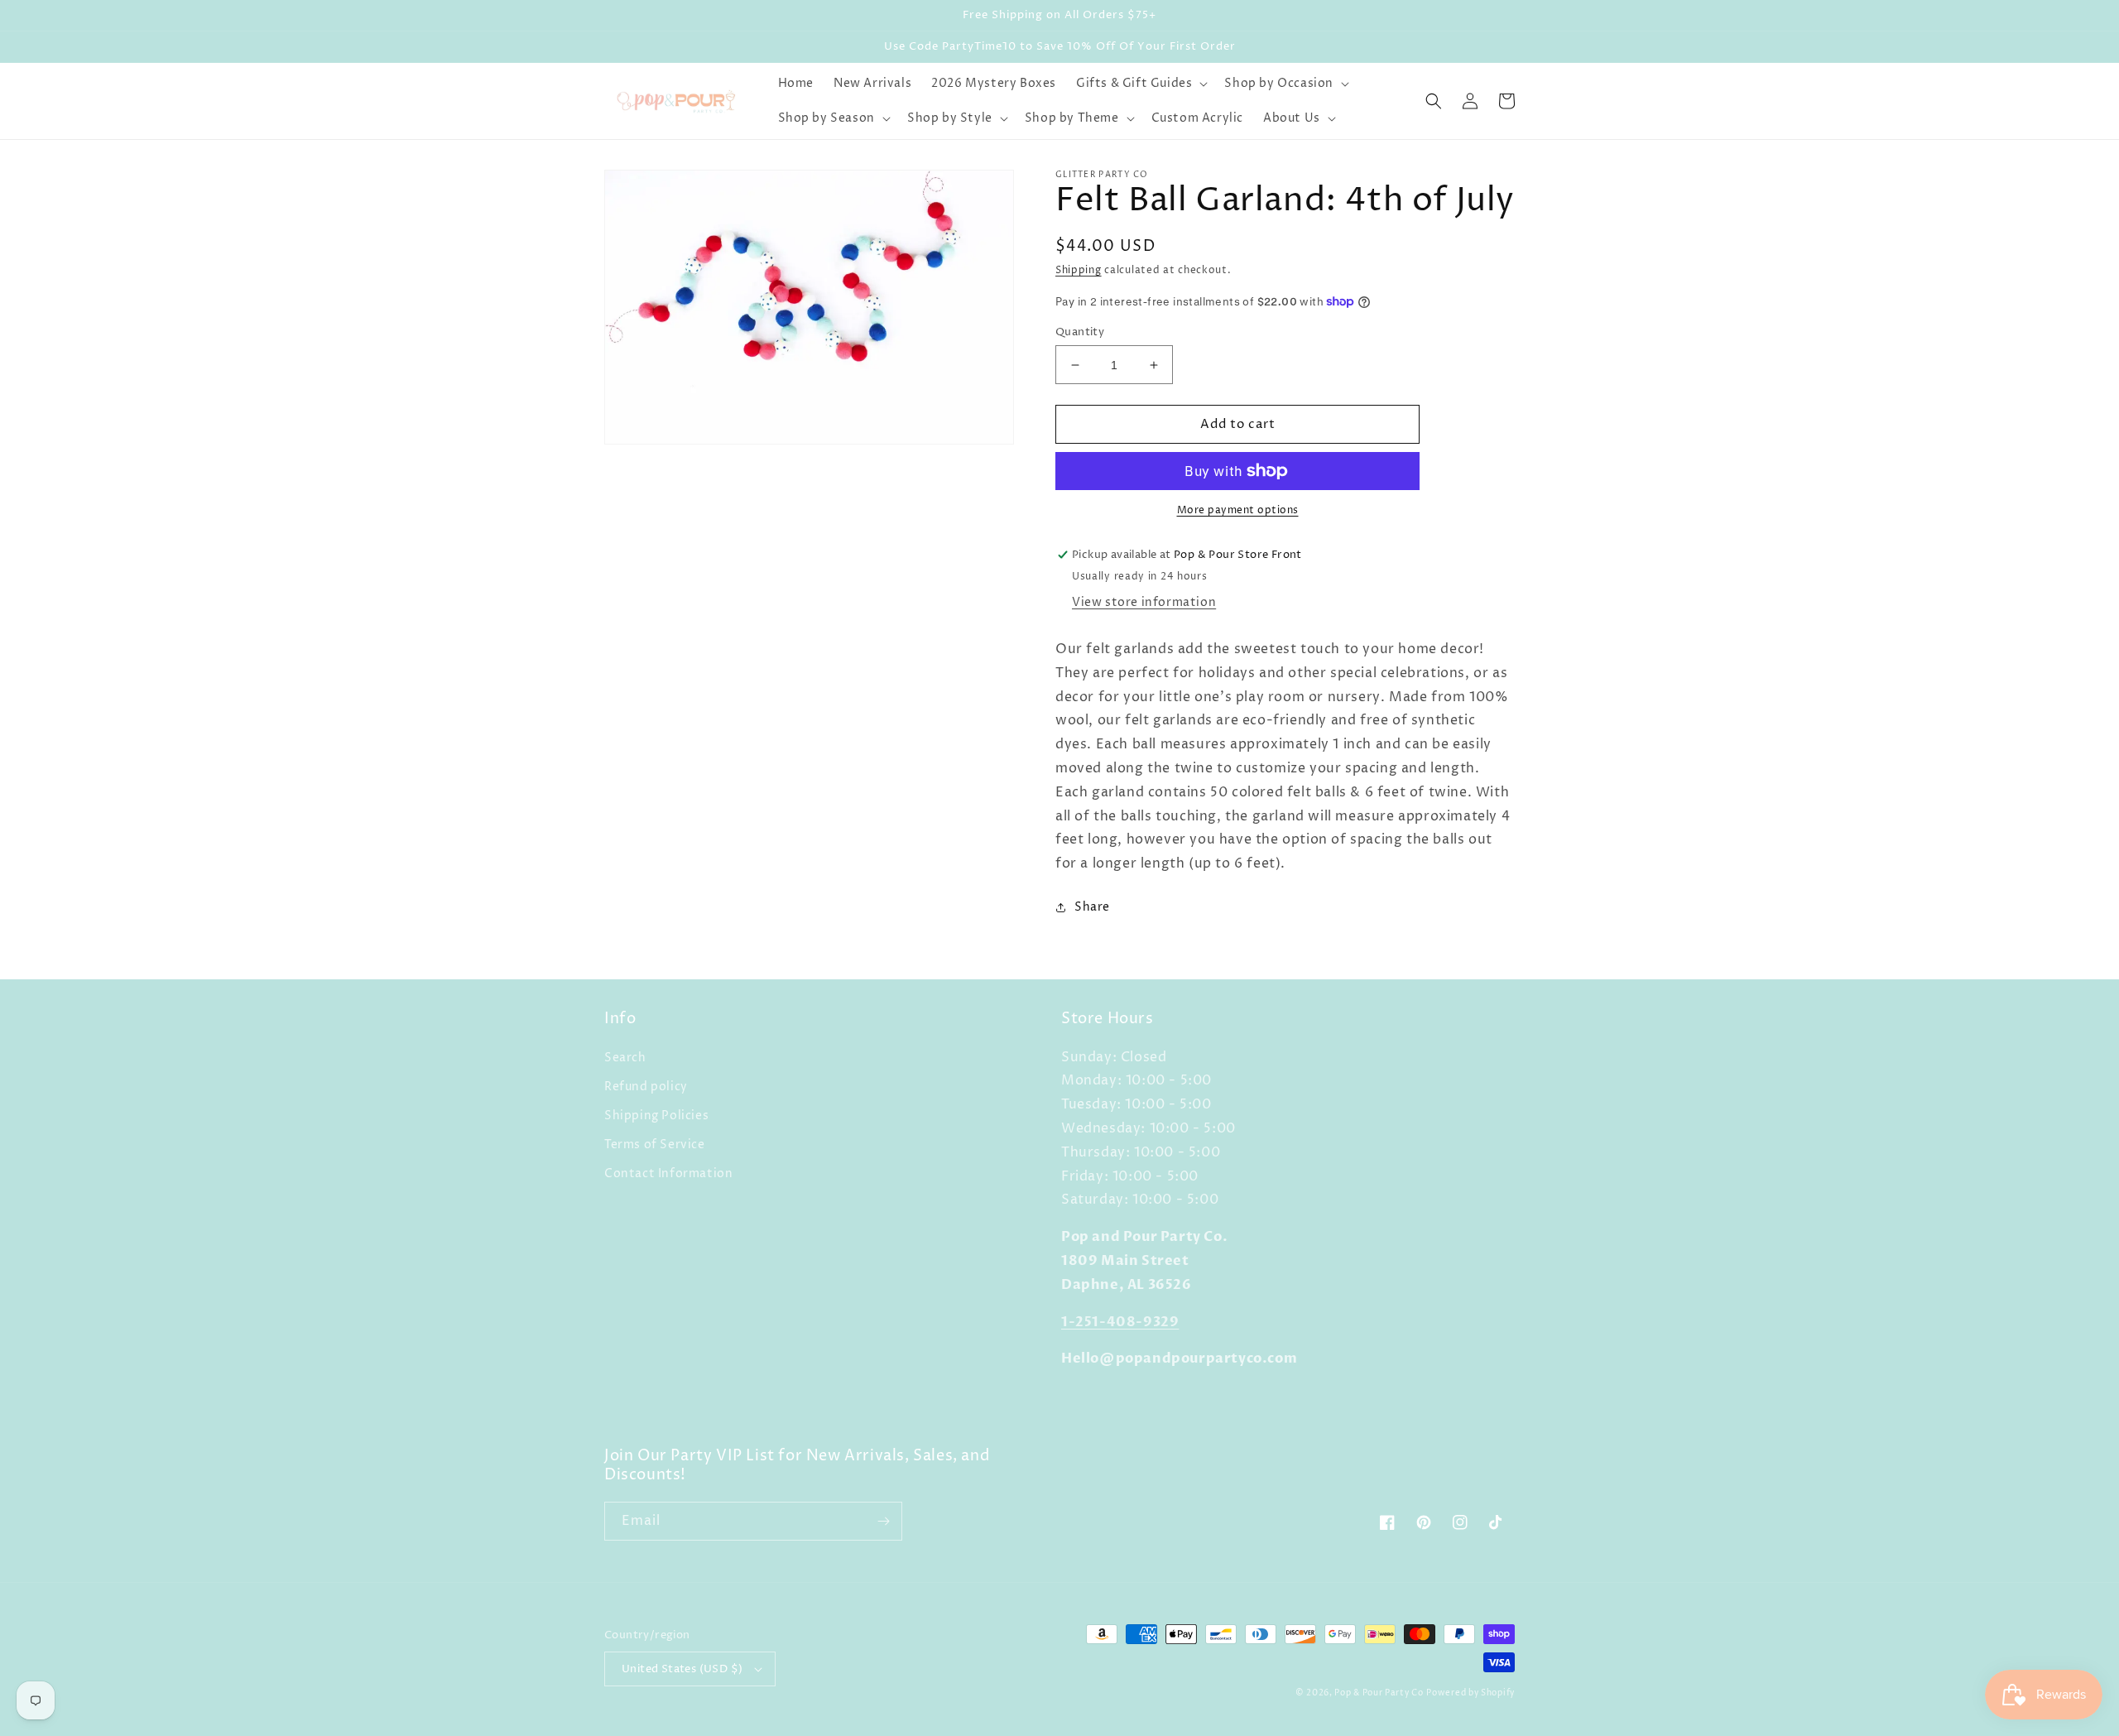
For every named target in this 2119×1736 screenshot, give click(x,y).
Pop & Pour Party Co (1379, 1693)
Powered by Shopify (1470, 1693)
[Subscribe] (883, 1521)
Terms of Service (655, 1145)
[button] (1140, 84)
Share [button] (1092, 907)
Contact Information (668, 1173)
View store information (1144, 602)
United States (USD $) (682, 1669)
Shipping (1079, 270)
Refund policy (646, 1087)
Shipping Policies (656, 1116)
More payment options (1238, 510)
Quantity (1080, 332)
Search (625, 1058)
